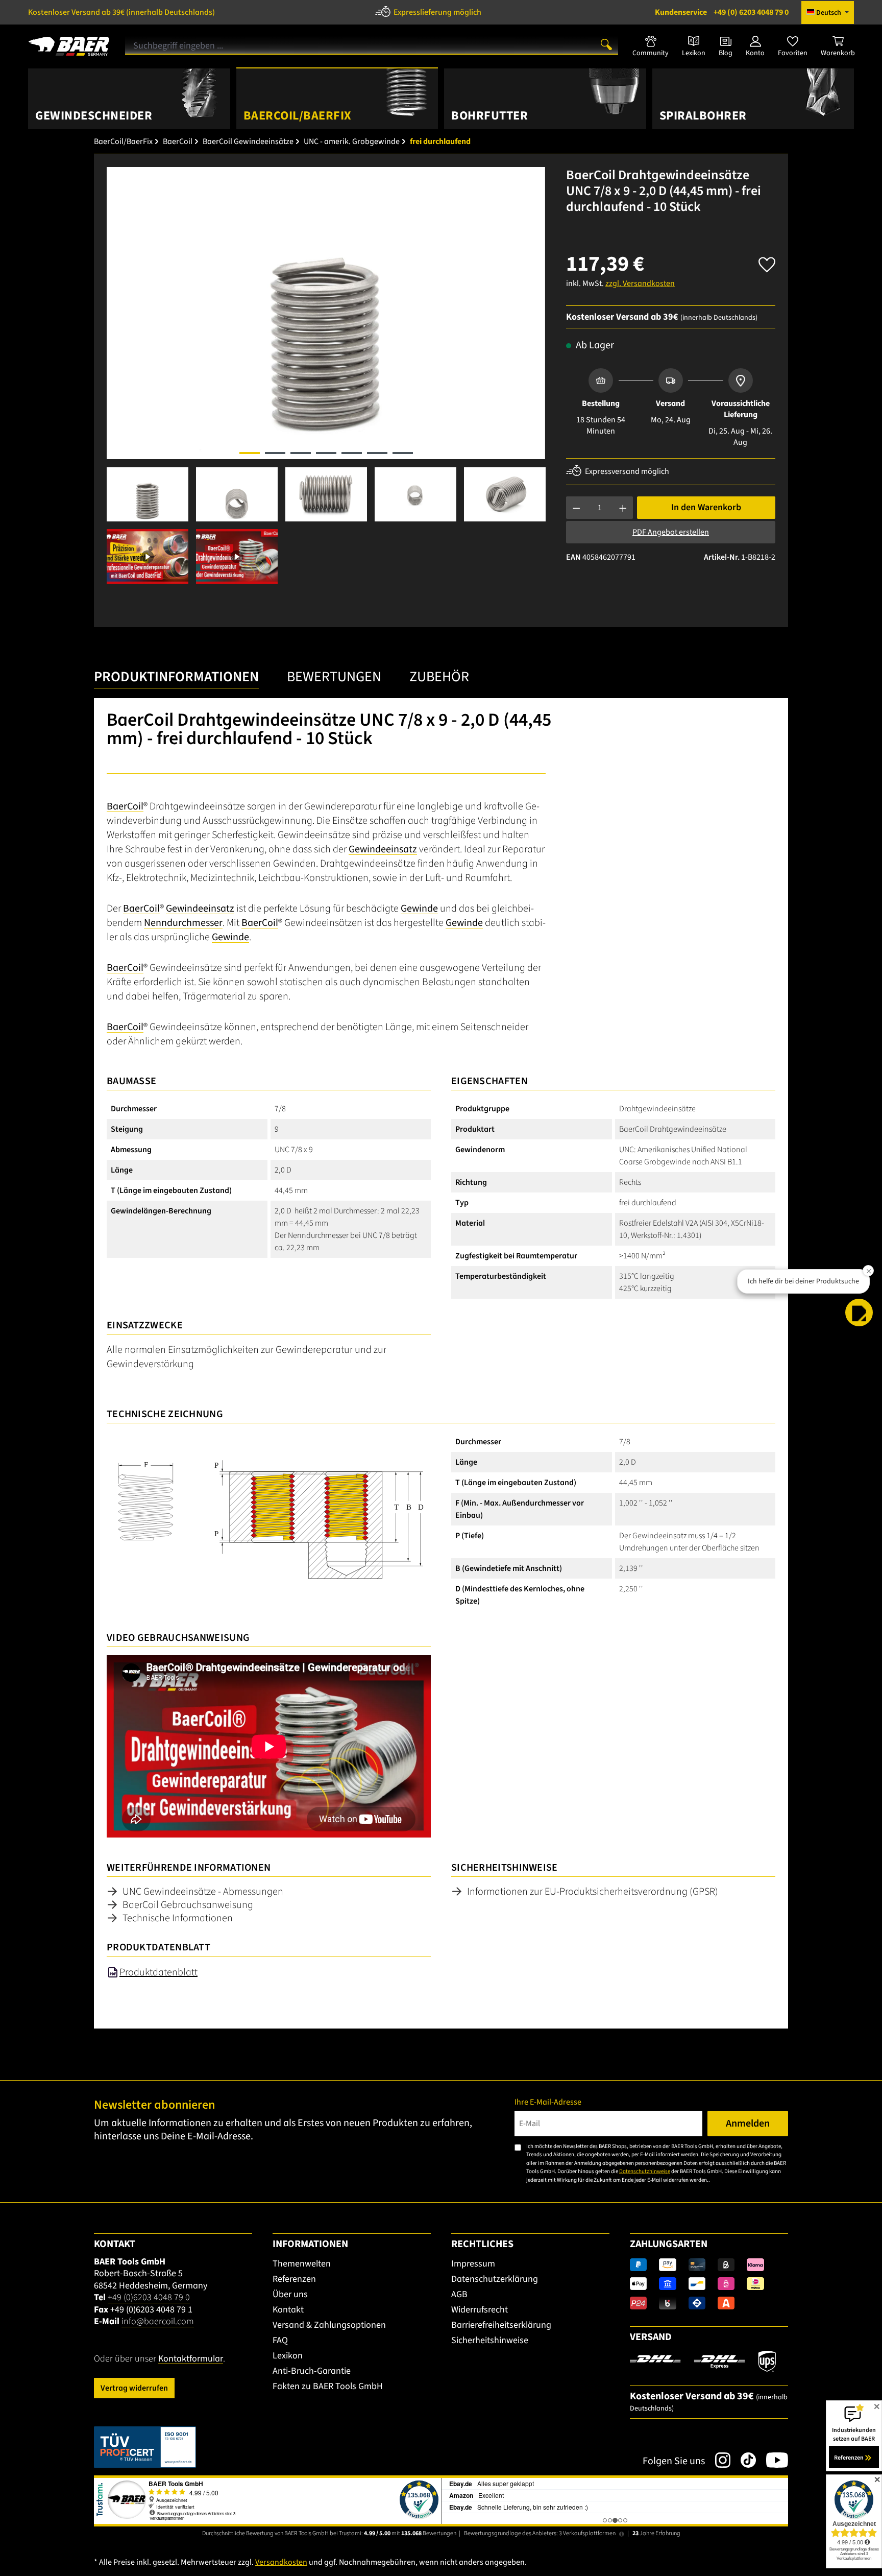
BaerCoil (125, 806)
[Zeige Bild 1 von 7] (250, 453)
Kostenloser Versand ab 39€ (121, 12)
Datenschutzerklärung (495, 2279)
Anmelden (748, 2124)
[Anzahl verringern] (577, 508)
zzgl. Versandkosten (640, 283)
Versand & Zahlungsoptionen (329, 2325)
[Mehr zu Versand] (703, 2361)
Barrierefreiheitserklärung (501, 2325)
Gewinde (419, 909)
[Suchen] (606, 44)
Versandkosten (281, 2562)
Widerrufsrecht (480, 2310)
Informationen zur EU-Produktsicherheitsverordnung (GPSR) (593, 1892)
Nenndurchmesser (183, 923)
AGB (459, 2294)
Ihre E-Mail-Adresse (548, 2102)
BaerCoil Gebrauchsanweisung (188, 1905)
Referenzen (294, 2279)
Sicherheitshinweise (490, 2340)
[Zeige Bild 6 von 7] (377, 453)
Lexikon (288, 2356)
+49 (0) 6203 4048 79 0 (722, 12)
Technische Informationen (178, 1918)
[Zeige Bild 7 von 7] (403, 453)
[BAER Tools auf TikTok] (743, 2460)
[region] (326, 375)
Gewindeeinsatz (383, 849)
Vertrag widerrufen (134, 2388)
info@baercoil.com (158, 2321)
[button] (859, 1313)
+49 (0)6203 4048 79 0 (149, 2297)
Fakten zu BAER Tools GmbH (328, 2386)
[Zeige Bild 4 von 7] (326, 453)
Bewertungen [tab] (334, 677)
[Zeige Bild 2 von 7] (275, 453)
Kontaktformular (191, 2359)
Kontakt (288, 2310)
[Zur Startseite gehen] (69, 42)
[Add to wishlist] (767, 262)
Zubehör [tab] (439, 677)
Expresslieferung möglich (437, 12)
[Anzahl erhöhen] (623, 508)
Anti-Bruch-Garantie (312, 2371)
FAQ (280, 2340)
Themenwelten (302, 2264)
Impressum (473, 2264)
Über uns (290, 2294)
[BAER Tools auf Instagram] (718, 2460)
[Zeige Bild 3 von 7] (301, 453)
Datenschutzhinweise (645, 2171)
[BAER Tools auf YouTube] (772, 2460)
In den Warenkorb (706, 507)
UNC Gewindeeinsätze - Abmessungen (203, 1892)
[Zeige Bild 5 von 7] (352, 453)
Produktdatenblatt (158, 1972)
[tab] (176, 679)
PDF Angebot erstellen (671, 532)
